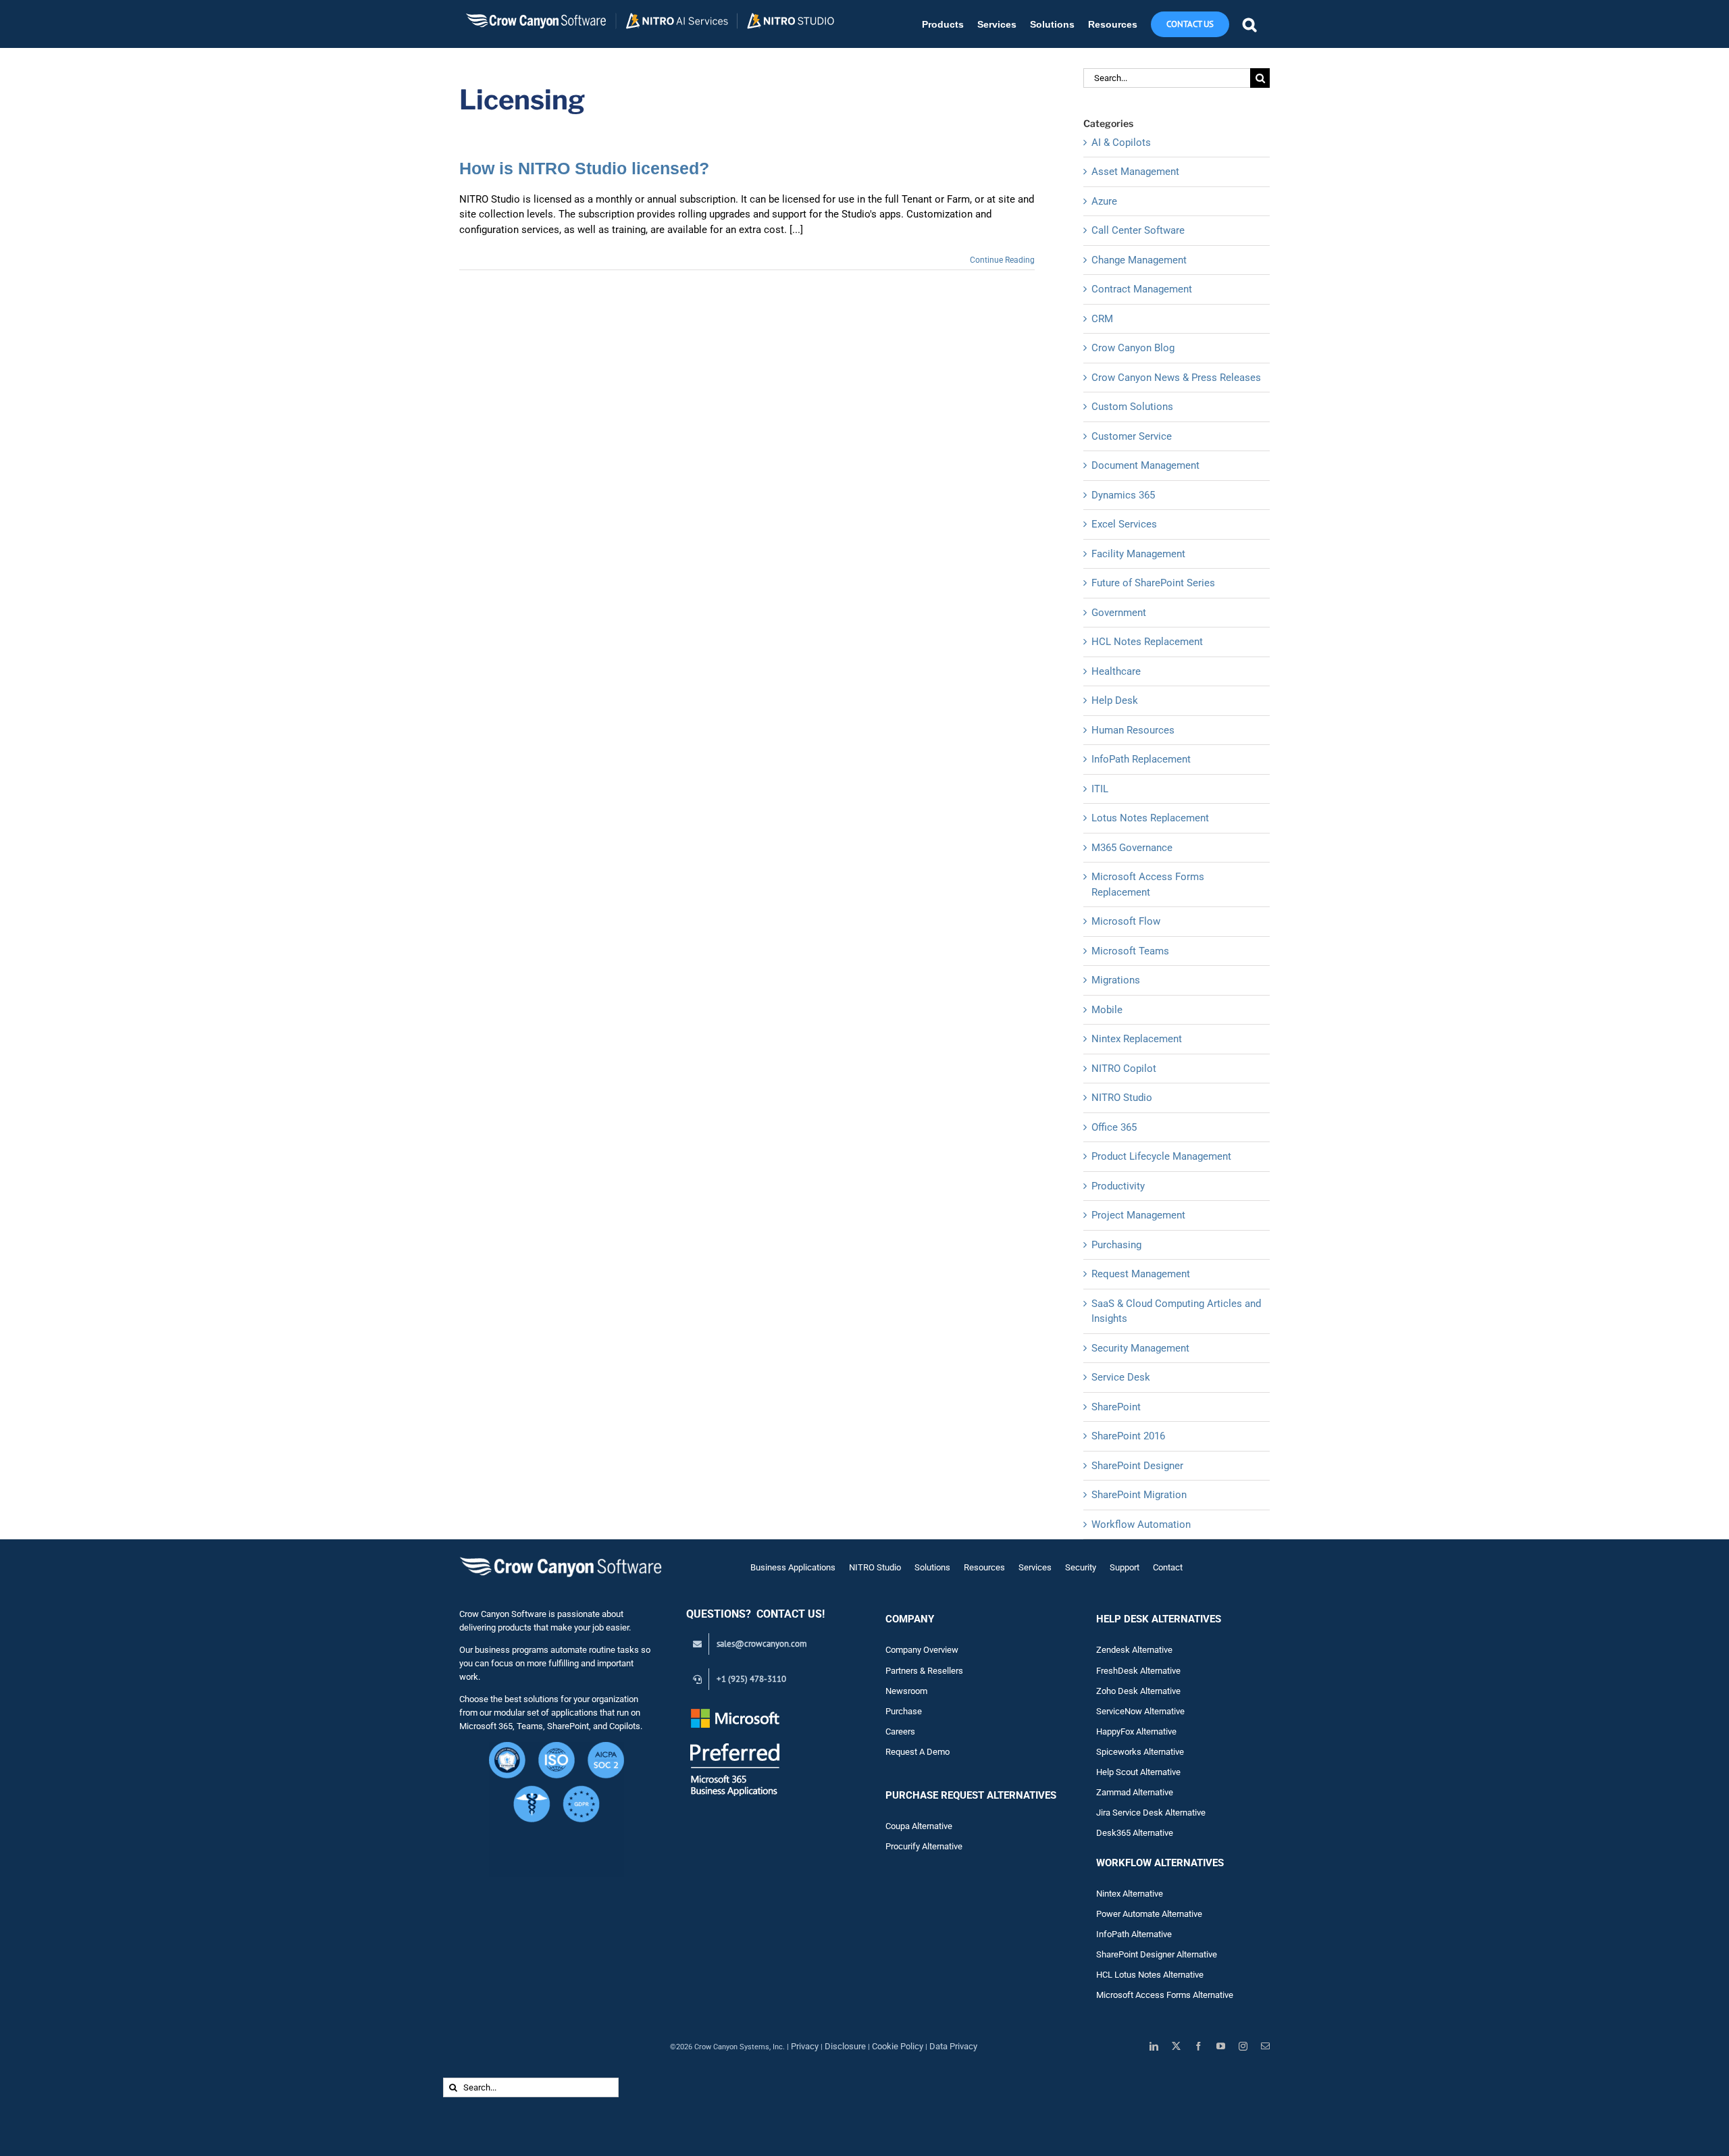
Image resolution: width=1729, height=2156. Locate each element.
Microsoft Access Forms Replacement (1148, 884)
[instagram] (1243, 2046)
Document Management (1145, 465)
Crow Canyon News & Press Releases (1176, 378)
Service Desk (1121, 1377)
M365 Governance (1132, 848)
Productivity (1118, 1186)
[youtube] (1221, 2046)
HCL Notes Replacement (1147, 642)
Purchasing (1116, 1245)
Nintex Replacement (1137, 1039)
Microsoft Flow (1126, 921)
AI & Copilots (1121, 143)
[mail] (1265, 2046)
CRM (1102, 319)
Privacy (805, 2046)
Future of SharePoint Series (1153, 583)
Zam (1114, 1792)
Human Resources (1133, 730)
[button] (1249, 24)
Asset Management (1135, 172)
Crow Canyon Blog (1133, 348)
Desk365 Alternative (1135, 1833)
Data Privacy (953, 2046)
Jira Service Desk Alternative (1151, 1813)
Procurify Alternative (924, 1846)
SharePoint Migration (1139, 1495)
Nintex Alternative (1130, 1894)
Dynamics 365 (1123, 495)
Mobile (1107, 1010)
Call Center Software (1138, 230)
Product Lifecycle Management (1161, 1156)
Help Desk (1115, 700)
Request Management (1141, 1274)
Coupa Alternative (919, 1826)
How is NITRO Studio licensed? (584, 168)
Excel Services (1124, 524)
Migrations (1116, 980)
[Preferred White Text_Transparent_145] (735, 1711)
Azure (1104, 201)
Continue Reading (1002, 260)
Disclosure (845, 2046)
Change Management (1139, 260)
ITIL (1100, 789)
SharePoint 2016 (1128, 1436)
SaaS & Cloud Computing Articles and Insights (1176, 1311)
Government (1119, 613)
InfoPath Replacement (1141, 759)
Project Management (1138, 1215)
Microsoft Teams (1130, 951)
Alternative (1153, 1792)
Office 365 (1114, 1127)
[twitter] (1176, 2046)
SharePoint (1116, 1407)
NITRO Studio (1122, 1098)
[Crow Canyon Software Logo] (561, 1558)
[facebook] (1198, 2046)
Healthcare (1116, 671)
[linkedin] (1154, 2046)
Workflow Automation (1141, 1524)
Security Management (1140, 1348)
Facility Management (1138, 554)
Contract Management (1142, 289)
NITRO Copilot (1124, 1069)
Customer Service (1132, 436)
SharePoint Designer (1137, 1466)
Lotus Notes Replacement (1150, 818)
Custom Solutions (1132, 407)
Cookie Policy (898, 2046)
